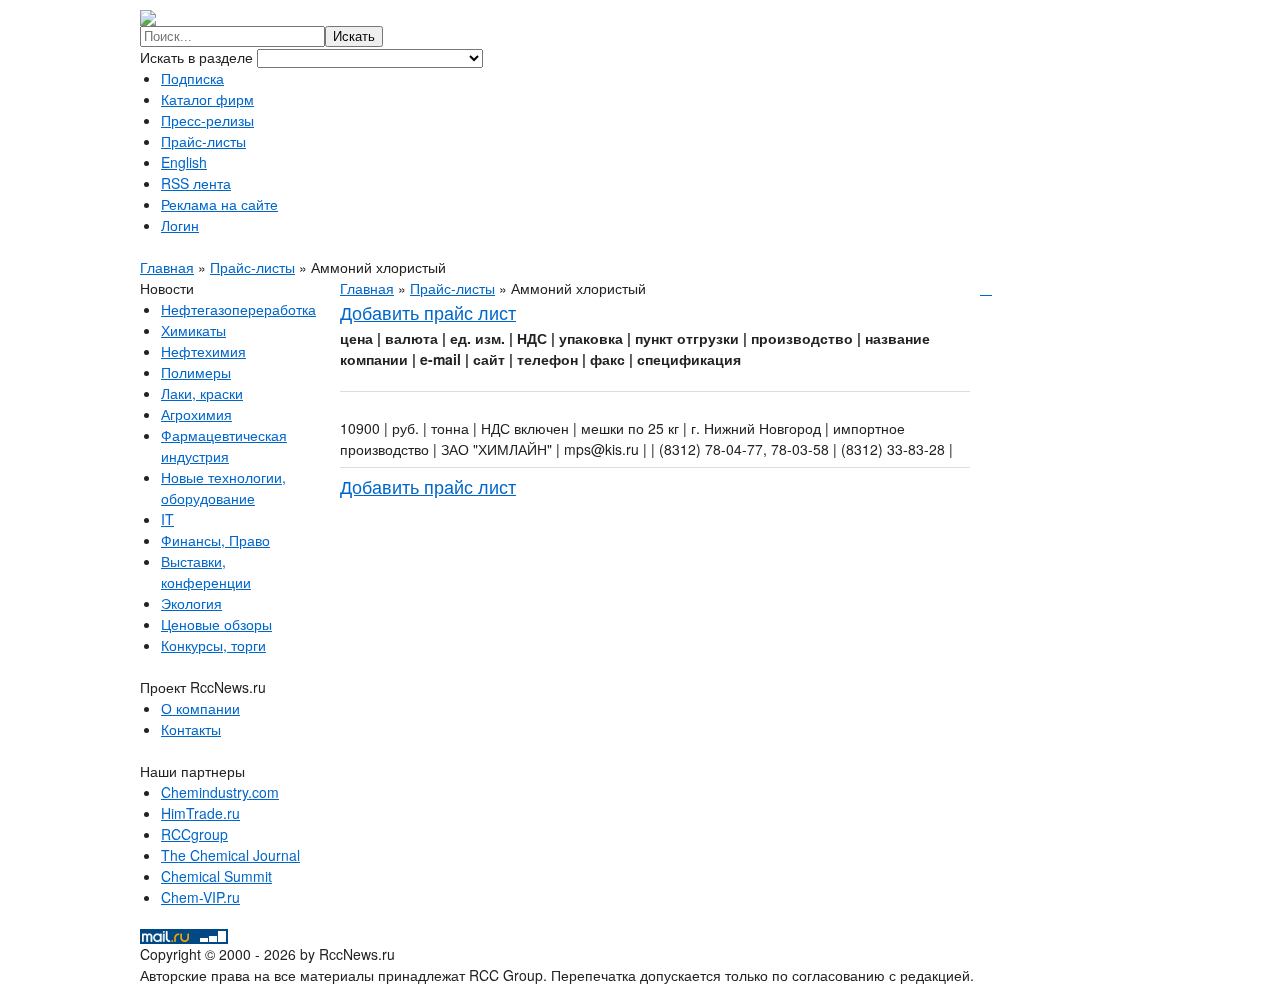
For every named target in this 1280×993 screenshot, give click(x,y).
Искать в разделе (198, 57)
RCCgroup (194, 834)
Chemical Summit (216, 876)
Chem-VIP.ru (200, 897)
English (184, 162)
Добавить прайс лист (428, 312)
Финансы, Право (215, 540)
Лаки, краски (202, 393)
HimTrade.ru (200, 813)
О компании (200, 708)
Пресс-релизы (207, 120)
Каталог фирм (207, 99)
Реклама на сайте (219, 204)
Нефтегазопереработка (238, 309)
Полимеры (196, 372)
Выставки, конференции (206, 571)
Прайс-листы (203, 141)
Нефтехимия (203, 351)
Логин (180, 225)
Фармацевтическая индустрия (224, 445)
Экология (191, 603)
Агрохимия (196, 414)
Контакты (191, 729)
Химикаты (193, 330)
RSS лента (196, 183)
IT (167, 519)
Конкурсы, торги (213, 645)
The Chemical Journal (230, 855)
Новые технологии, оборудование (223, 487)
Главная (167, 267)
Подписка (192, 78)
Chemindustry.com (220, 792)
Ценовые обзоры (216, 624)
